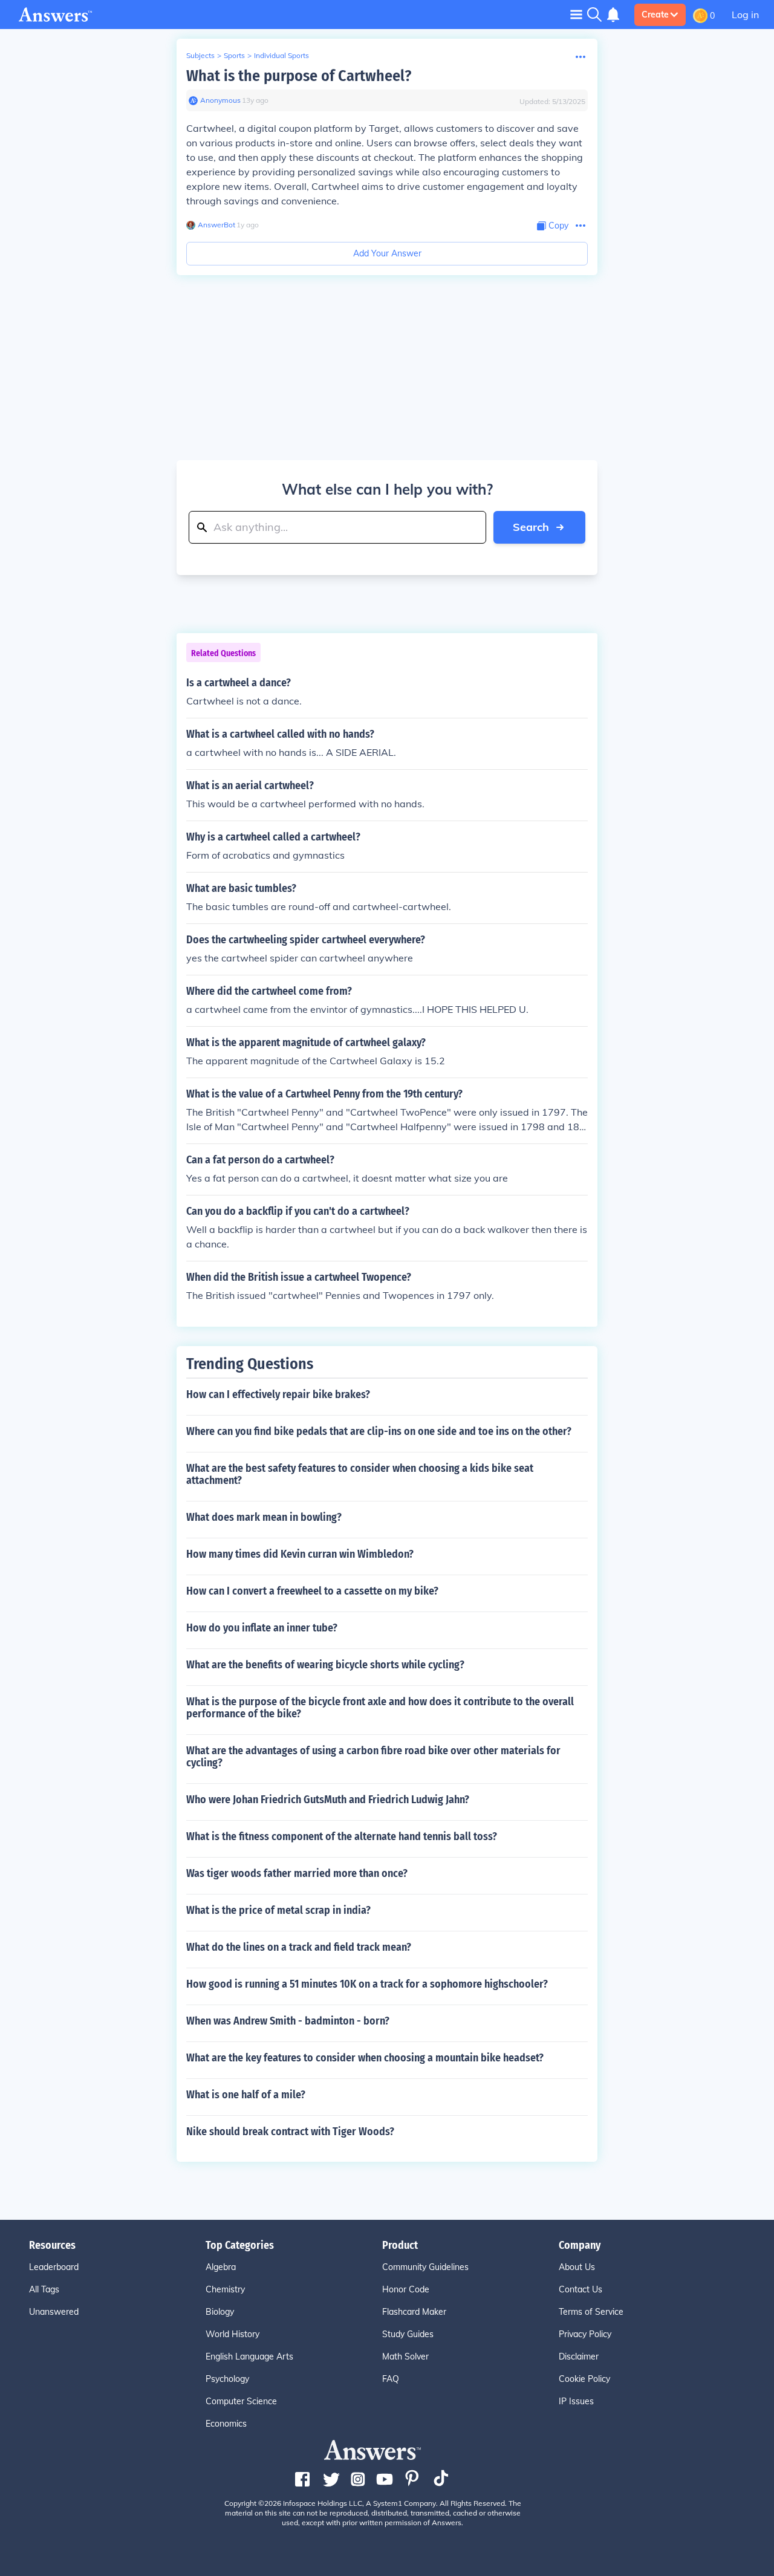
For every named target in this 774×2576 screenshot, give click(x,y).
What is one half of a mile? (246, 2095)
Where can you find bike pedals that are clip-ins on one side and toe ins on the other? (379, 1431)
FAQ (391, 2379)
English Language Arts (249, 2356)
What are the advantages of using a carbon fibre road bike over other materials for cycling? (373, 1757)
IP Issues (576, 2401)
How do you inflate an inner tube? (262, 1628)
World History (233, 2334)
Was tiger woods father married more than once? (297, 1873)
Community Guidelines (425, 2267)
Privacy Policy (585, 2334)
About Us (577, 2267)
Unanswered (54, 2312)
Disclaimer (579, 2356)
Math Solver (405, 2356)
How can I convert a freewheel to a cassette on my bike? (312, 1591)
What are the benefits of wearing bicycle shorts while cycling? (325, 1665)
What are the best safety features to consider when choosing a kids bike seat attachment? (360, 1474)
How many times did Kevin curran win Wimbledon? (300, 1554)
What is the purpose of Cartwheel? (299, 76)
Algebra (221, 2267)
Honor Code (406, 2289)
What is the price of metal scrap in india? (278, 1910)
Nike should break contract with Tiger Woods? (290, 2132)
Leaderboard (54, 2267)
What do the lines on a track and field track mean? (299, 1947)
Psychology (227, 2379)
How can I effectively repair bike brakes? (278, 1394)
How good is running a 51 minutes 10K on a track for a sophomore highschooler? (367, 1984)
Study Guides (408, 2334)
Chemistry (225, 2289)
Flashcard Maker (414, 2312)
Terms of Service (591, 2312)
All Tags (44, 2289)
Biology (220, 2312)
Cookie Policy (584, 2379)
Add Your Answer (387, 253)
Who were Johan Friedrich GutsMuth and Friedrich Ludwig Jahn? (328, 1800)
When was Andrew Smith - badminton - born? (288, 2021)
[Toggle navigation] (576, 14)
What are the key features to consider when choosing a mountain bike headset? (365, 2058)
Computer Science (241, 2401)
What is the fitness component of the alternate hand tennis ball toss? (342, 1836)
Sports (234, 55)
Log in (745, 15)
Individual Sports (281, 55)
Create (655, 15)
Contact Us (580, 2289)
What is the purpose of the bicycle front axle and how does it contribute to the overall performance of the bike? (380, 1708)
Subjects (200, 55)
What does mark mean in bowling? (264, 1517)
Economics (226, 2424)
